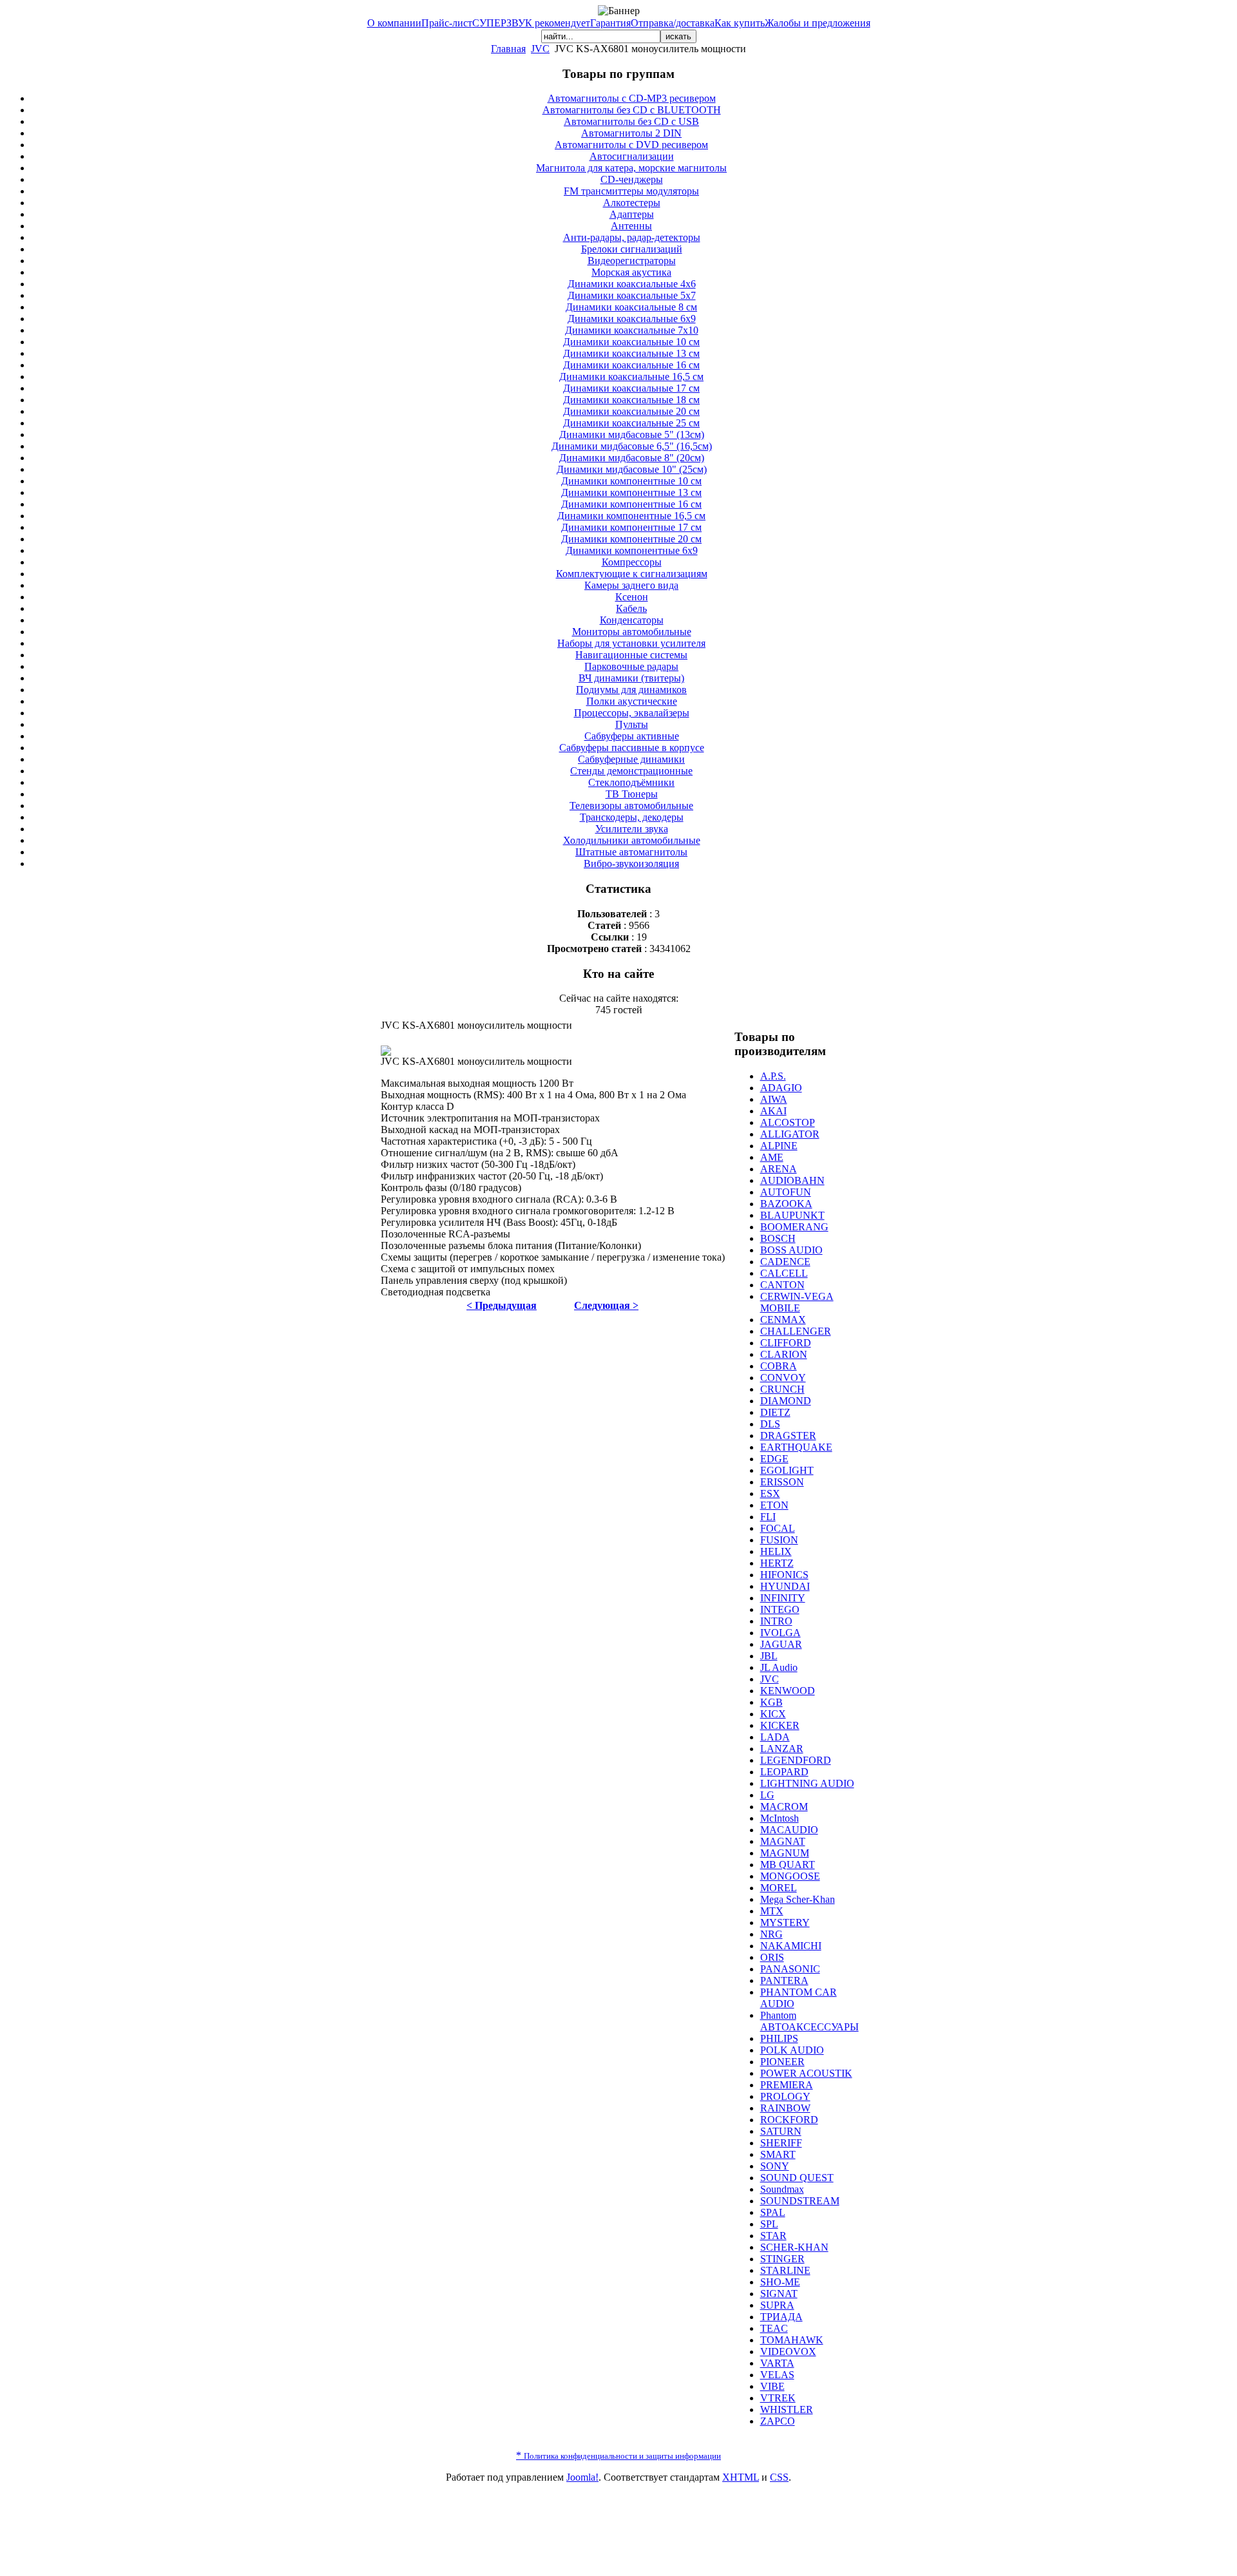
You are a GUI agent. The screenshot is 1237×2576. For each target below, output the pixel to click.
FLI (768, 1517)
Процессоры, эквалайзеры (632, 713)
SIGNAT (779, 2294)
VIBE (772, 2386)
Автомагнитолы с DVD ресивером (631, 145)
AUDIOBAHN (792, 1180)
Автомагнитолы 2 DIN (631, 133)
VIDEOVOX (788, 2352)
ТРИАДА (782, 2317)
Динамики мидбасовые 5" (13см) (632, 434)
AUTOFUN (786, 1192)
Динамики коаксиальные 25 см (631, 423)
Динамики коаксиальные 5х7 (632, 295)
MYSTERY (785, 1922)
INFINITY (783, 1598)
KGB (772, 1702)
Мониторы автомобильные (632, 632)
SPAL (773, 2212)
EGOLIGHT (787, 1470)
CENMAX (783, 1320)
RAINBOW (785, 2108)
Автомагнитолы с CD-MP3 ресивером (632, 98)
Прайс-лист (447, 23)
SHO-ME (780, 2282)
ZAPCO (778, 2421)
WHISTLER (787, 2409)
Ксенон (632, 597)
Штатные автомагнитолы (631, 852)
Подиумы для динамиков (631, 690)
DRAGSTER (788, 1436)
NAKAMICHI (791, 1946)
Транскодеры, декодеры (632, 817)
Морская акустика (631, 272)
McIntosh (780, 1818)
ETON (774, 1505)
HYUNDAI (785, 1586)
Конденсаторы (632, 620)
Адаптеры (632, 214)
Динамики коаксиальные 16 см (631, 365)
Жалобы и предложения (818, 23)
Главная (508, 49)
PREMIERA (787, 2085)
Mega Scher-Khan (798, 1899)
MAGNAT (783, 1841)
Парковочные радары (631, 666)
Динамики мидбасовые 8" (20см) (632, 458)
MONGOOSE (790, 1876)
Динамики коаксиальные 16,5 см (631, 377)
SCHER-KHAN (794, 2247)
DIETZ (775, 1412)
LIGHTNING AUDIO (807, 1783)
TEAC (774, 2328)
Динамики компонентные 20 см (631, 539)
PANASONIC (790, 1969)
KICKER (780, 1725)
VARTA (777, 2363)
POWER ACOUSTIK (806, 2073)
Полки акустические (632, 701)
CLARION (784, 1354)
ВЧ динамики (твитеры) (631, 678)
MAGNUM (785, 1853)
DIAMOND (786, 1401)
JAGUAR (781, 1644)
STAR (773, 2236)
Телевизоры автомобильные (631, 806)
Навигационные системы (631, 655)
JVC (540, 49)
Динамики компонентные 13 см (631, 492)
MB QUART (788, 1865)
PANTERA (784, 1980)
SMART (778, 2154)
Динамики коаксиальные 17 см (631, 388)
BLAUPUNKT (792, 1215)
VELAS (777, 2375)
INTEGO (780, 1609)
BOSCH (778, 1238)
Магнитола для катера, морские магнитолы (631, 168)
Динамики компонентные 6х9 (632, 550)
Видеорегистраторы (632, 261)
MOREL (779, 1888)
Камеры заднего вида (631, 585)
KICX (773, 1714)
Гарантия (610, 23)
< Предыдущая (502, 1305)
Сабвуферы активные (632, 736)
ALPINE (779, 1146)
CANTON (782, 1285)
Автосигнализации (632, 156)
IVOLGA (781, 1633)
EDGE (774, 1459)
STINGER (782, 2259)
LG (767, 1795)
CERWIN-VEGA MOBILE (797, 1302)
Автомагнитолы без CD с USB (631, 121)
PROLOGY (785, 2096)
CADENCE (785, 1262)
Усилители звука (632, 829)
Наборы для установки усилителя (631, 643)
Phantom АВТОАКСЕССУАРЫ (810, 2021)
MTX (772, 1911)
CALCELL (784, 1273)
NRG (772, 1934)
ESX (770, 1493)
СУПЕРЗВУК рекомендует (531, 23)
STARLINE (785, 2270)
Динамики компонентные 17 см (631, 527)
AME (772, 1157)
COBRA (779, 1366)
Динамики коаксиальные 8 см (631, 307)
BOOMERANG (794, 1227)
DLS (770, 1424)
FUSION (779, 1540)
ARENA (779, 1169)
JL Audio (779, 1667)
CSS (779, 2477)
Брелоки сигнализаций (632, 249)
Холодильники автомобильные (632, 840)
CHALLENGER (796, 1331)
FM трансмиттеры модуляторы (631, 191)
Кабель (631, 608)
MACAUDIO (789, 1830)
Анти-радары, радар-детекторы (632, 237)
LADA (775, 1737)
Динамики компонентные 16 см (631, 504)
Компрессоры (632, 562)
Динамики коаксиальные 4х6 (632, 284)
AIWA (774, 1099)
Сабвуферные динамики (631, 759)
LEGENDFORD (796, 1760)
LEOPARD (784, 1772)
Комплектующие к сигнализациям (632, 574)
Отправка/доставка (673, 23)
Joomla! (582, 2477)
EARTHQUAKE (796, 1447)
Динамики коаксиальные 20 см (631, 411)
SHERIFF (781, 2143)
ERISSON (782, 1482)
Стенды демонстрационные (631, 771)
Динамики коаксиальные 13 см (631, 353)
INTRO (776, 1621)
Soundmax (782, 2189)
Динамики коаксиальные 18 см (631, 400)
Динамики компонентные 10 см (631, 481)
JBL (769, 1656)
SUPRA (777, 2305)
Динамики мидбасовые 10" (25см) (632, 469)
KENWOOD (788, 1691)
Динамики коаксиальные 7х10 (632, 330)
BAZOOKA (786, 1204)
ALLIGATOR (790, 1134)
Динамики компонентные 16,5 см (631, 516)
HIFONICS (784, 1575)
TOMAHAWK (792, 2340)
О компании (394, 23)
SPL (769, 2224)
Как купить (740, 23)
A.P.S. (773, 1076)
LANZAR (782, 1749)
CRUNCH (782, 1389)
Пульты (632, 724)
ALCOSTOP (788, 1122)
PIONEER (782, 2062)
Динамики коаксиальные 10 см (631, 342)
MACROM (784, 1807)
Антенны (631, 226)
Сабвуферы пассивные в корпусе (632, 748)
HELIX (776, 1551)
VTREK (778, 2398)
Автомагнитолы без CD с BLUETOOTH (632, 110)
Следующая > (606, 1305)
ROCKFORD (789, 2120)
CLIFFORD (786, 1343)
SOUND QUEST (797, 2178)
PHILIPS (779, 2038)
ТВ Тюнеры (632, 794)
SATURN (781, 2131)
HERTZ (777, 1563)
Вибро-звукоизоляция (631, 863)
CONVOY (783, 1378)
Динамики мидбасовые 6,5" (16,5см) (632, 446)
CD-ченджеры (632, 179)
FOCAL (778, 1528)
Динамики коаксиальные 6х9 (632, 319)
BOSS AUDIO (791, 1250)
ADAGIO (781, 1088)
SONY (775, 2166)
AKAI (773, 1111)
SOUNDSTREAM (800, 2201)
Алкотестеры (632, 203)
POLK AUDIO (792, 2050)
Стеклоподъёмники (631, 782)
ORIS (772, 1957)
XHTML (741, 2477)
